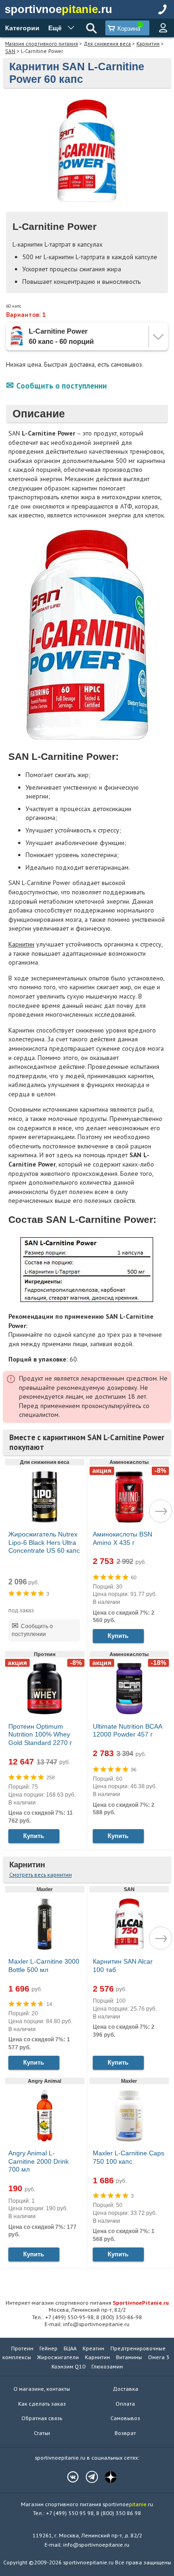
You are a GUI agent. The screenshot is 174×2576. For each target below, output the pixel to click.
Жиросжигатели (58, 2357)
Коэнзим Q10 (68, 2366)
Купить (118, 1636)
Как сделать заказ (42, 2404)
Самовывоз (125, 2418)
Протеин (22, 2348)
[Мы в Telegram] (87, 2477)
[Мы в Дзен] (106, 2477)
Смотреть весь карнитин (41, 1875)
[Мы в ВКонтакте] (68, 2477)
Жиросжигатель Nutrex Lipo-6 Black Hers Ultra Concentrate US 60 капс (44, 1542)
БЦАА (70, 2348)
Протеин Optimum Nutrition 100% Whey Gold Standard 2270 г (40, 1734)
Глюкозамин (107, 2366)
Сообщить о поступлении (61, 386)
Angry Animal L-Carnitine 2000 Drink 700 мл (39, 2161)
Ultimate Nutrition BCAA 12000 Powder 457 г (127, 1731)
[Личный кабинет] (163, 28)
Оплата (125, 2404)
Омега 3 (159, 2357)
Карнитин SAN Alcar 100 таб (123, 1966)
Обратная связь (42, 2418)
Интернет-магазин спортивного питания (87, 2302)
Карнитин (148, 44)
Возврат (125, 2433)
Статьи (42, 2433)
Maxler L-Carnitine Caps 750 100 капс (129, 2157)
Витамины (129, 2357)
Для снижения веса (107, 44)
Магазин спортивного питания (42, 44)
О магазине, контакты (42, 2389)
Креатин (93, 2348)
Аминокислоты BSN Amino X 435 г (122, 1538)
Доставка (126, 2389)
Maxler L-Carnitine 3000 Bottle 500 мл (44, 1966)
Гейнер (48, 2348)
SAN (10, 51)
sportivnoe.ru (58, 9)
